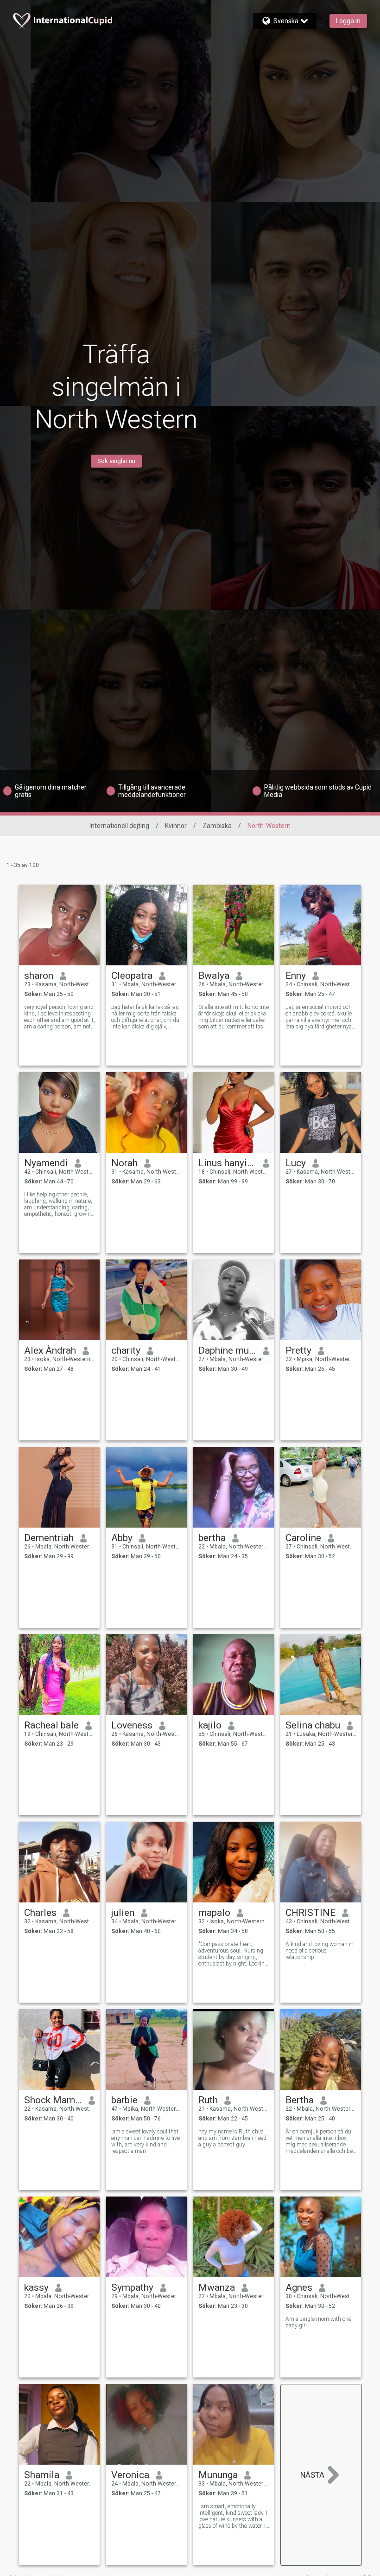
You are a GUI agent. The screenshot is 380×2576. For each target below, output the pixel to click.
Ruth (208, 2100)
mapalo (214, 1913)
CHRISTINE (310, 1913)
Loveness (132, 1725)
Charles (40, 1913)
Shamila (42, 2475)
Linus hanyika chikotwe (227, 1163)
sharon (39, 976)
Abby (122, 1538)
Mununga (218, 2475)
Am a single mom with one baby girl (318, 2322)
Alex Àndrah (50, 1350)
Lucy (296, 1163)
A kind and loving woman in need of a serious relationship (320, 1951)
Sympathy (132, 2287)
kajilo (210, 1725)
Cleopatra (132, 976)
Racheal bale (51, 1725)
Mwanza (217, 2287)
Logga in (348, 21)
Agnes (299, 2287)
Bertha (300, 2100)
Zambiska (217, 826)
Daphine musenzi (227, 1350)
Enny (296, 976)
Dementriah (49, 1538)
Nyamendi (46, 1163)
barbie (124, 2100)
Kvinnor (176, 826)
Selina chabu (313, 1725)
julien (123, 1913)
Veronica (130, 2475)
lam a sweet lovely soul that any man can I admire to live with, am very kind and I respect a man (146, 2141)
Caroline (303, 1538)
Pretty (298, 1350)
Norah (124, 1163)
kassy (36, 2287)
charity (126, 1350)
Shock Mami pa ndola (53, 2100)
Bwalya (214, 976)
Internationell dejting (119, 826)
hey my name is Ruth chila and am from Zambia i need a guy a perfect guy (232, 2138)
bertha (212, 1538)
